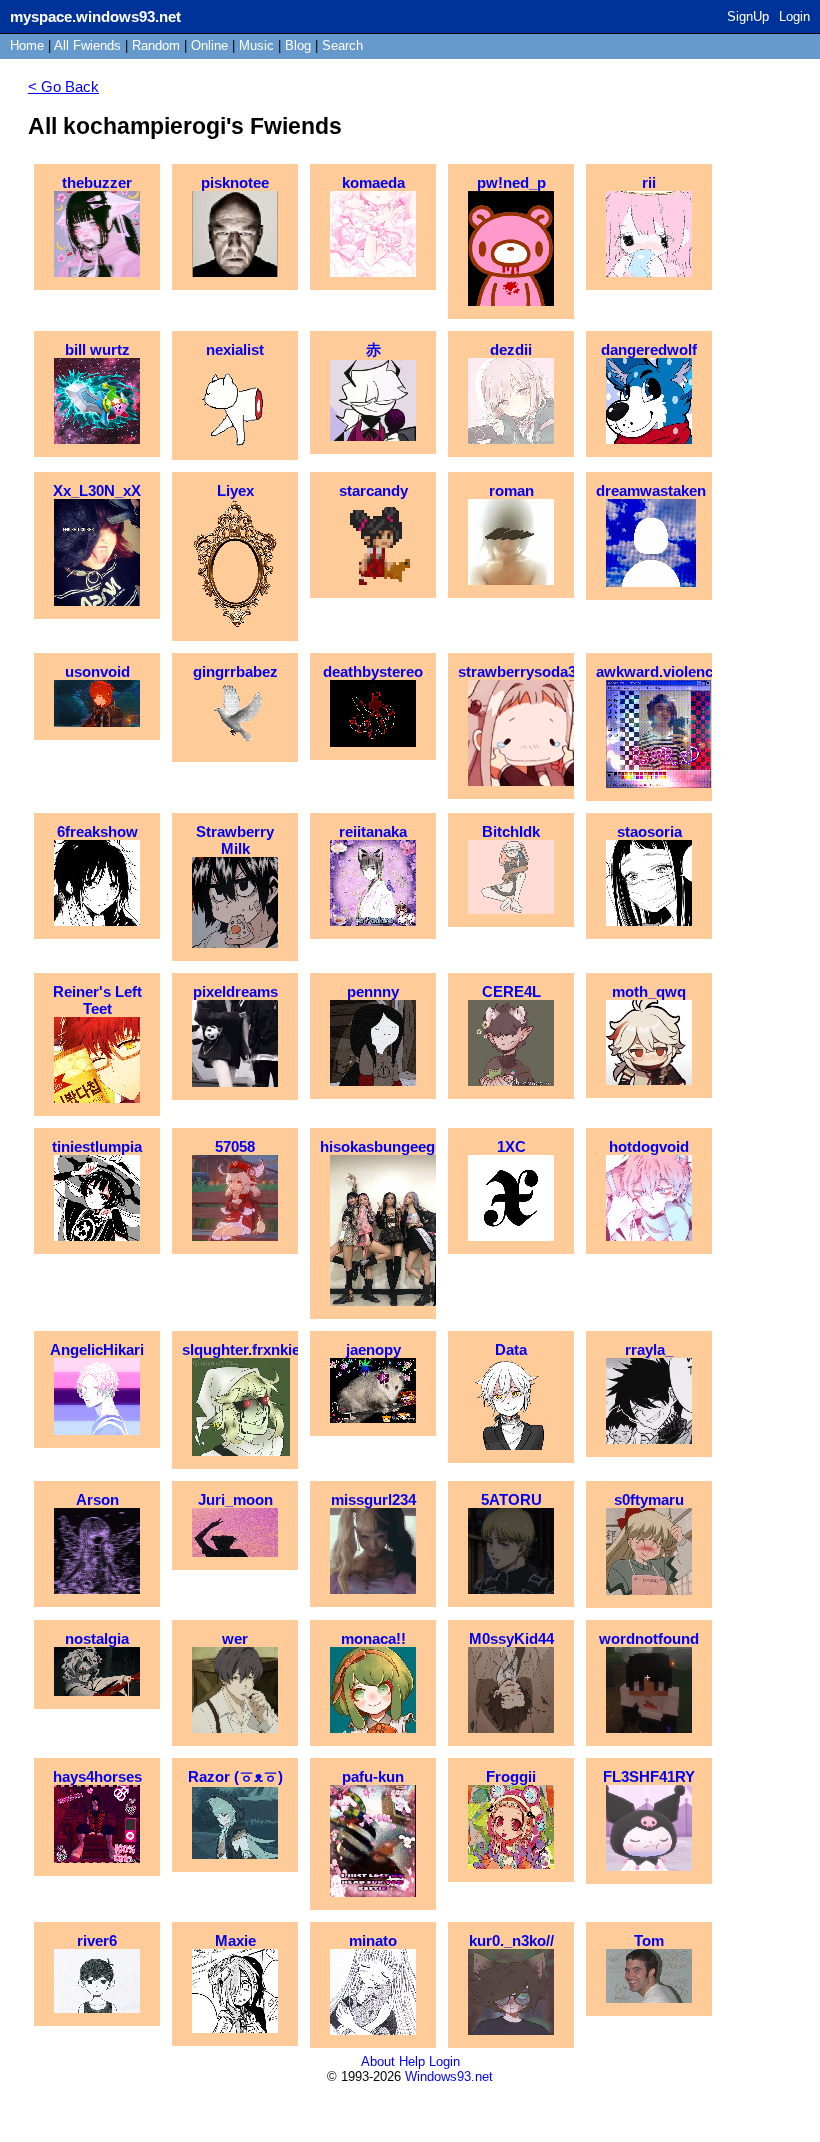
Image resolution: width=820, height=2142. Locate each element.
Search (342, 45)
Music (256, 45)
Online (209, 45)
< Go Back (63, 86)
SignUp (748, 16)
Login (794, 16)
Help (412, 2061)
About (378, 2061)
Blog (298, 45)
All (87, 45)
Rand (156, 45)
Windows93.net (449, 2076)
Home (27, 45)
